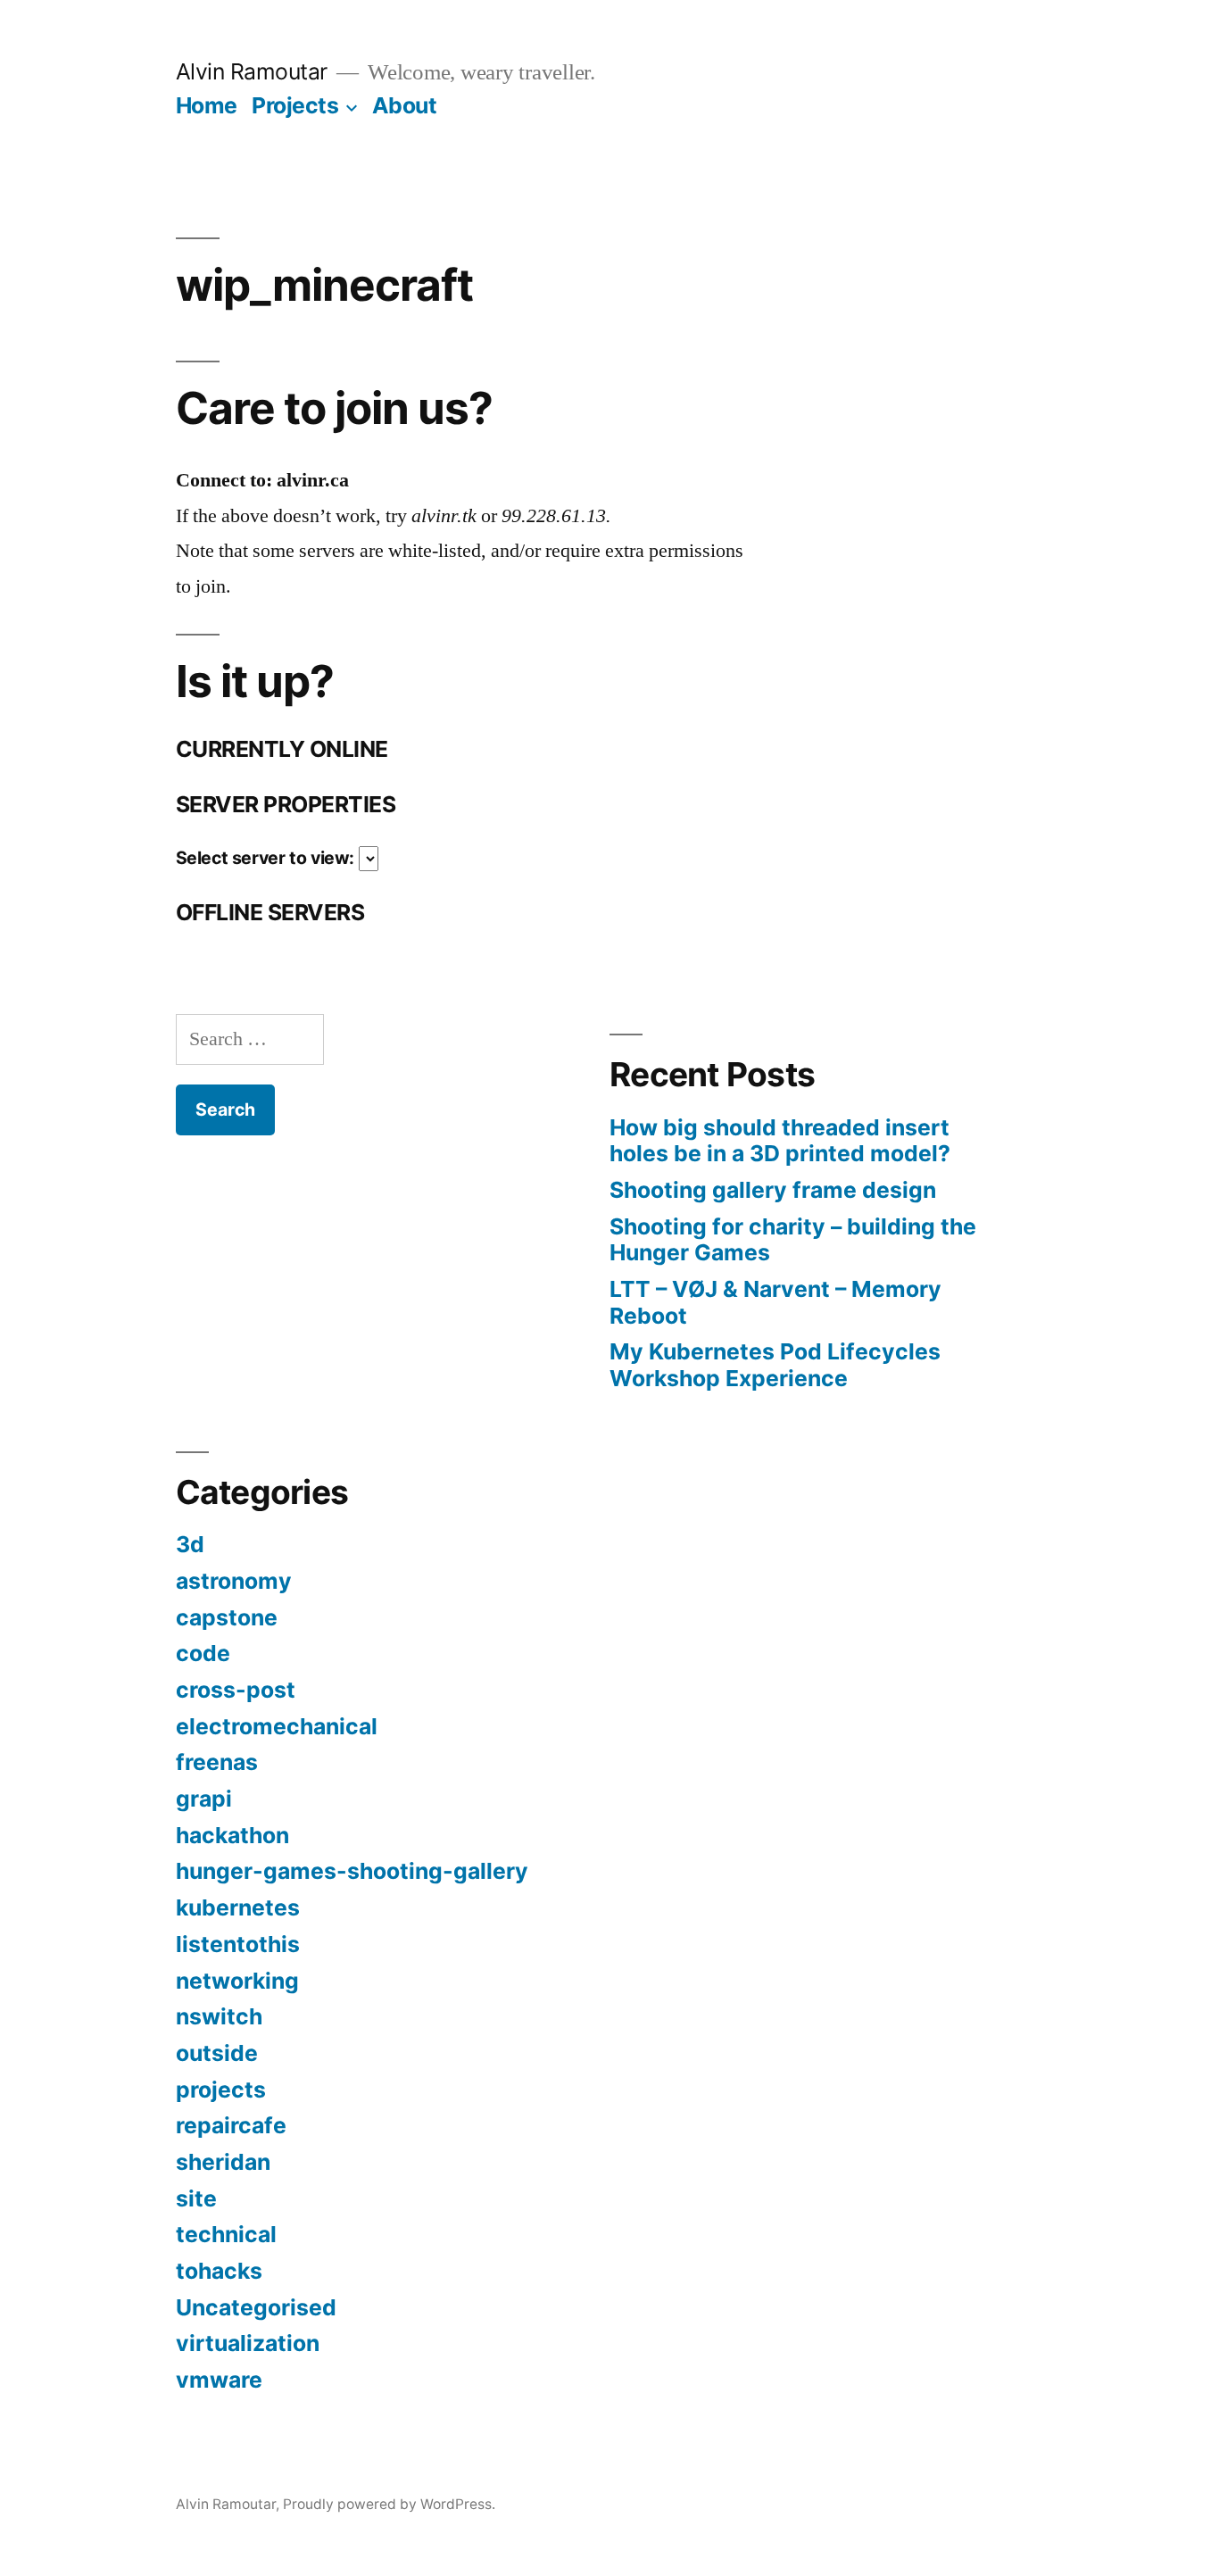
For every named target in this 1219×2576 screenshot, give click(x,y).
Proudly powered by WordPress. (389, 2504)
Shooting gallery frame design (773, 1190)
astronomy (234, 1581)
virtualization (248, 2343)
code (203, 1653)
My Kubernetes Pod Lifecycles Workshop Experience (775, 1365)
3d (190, 1544)
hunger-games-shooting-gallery (352, 1871)
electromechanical (277, 1726)
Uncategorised (256, 2307)
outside (217, 2053)
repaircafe (231, 2125)
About (405, 105)
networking (237, 1981)
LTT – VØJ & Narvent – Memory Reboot (775, 1302)
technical (226, 2234)
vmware (219, 2380)
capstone (227, 1617)
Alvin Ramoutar (252, 71)
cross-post (236, 1690)
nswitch (219, 2016)
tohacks (219, 2271)
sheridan (223, 2162)
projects (221, 2090)
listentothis (238, 1944)
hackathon (232, 1835)
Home (207, 105)
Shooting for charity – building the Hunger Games (793, 1240)
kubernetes (238, 1907)
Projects (295, 105)
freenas (217, 1762)
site (196, 2198)
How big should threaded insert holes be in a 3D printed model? (780, 1141)
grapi (204, 1799)
